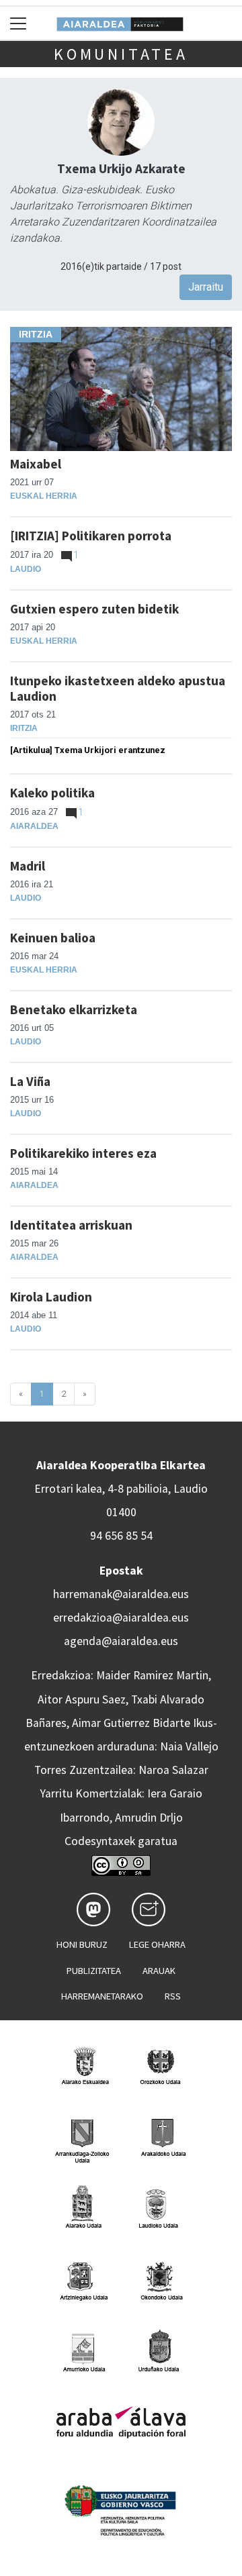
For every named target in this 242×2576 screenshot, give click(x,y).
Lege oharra (157, 1944)
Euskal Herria (44, 496)
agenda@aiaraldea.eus (121, 1641)
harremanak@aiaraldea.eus (121, 1594)
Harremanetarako (102, 1996)
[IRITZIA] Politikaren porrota (91, 536)
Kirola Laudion (51, 1297)
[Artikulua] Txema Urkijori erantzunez (88, 750)
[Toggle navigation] (18, 23)
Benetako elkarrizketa (74, 1009)
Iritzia (24, 728)
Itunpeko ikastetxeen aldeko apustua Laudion (118, 688)
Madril (28, 866)
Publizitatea (94, 1971)
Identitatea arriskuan (71, 1225)
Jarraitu (206, 287)
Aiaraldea (34, 826)
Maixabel (36, 464)
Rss (173, 1996)
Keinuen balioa (53, 938)
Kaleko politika (52, 793)
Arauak (159, 1971)
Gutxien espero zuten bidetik (94, 609)
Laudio (26, 569)
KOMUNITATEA (121, 54)
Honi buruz (82, 1944)
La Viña (30, 1081)
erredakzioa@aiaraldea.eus (121, 1618)
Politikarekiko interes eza (83, 1153)
